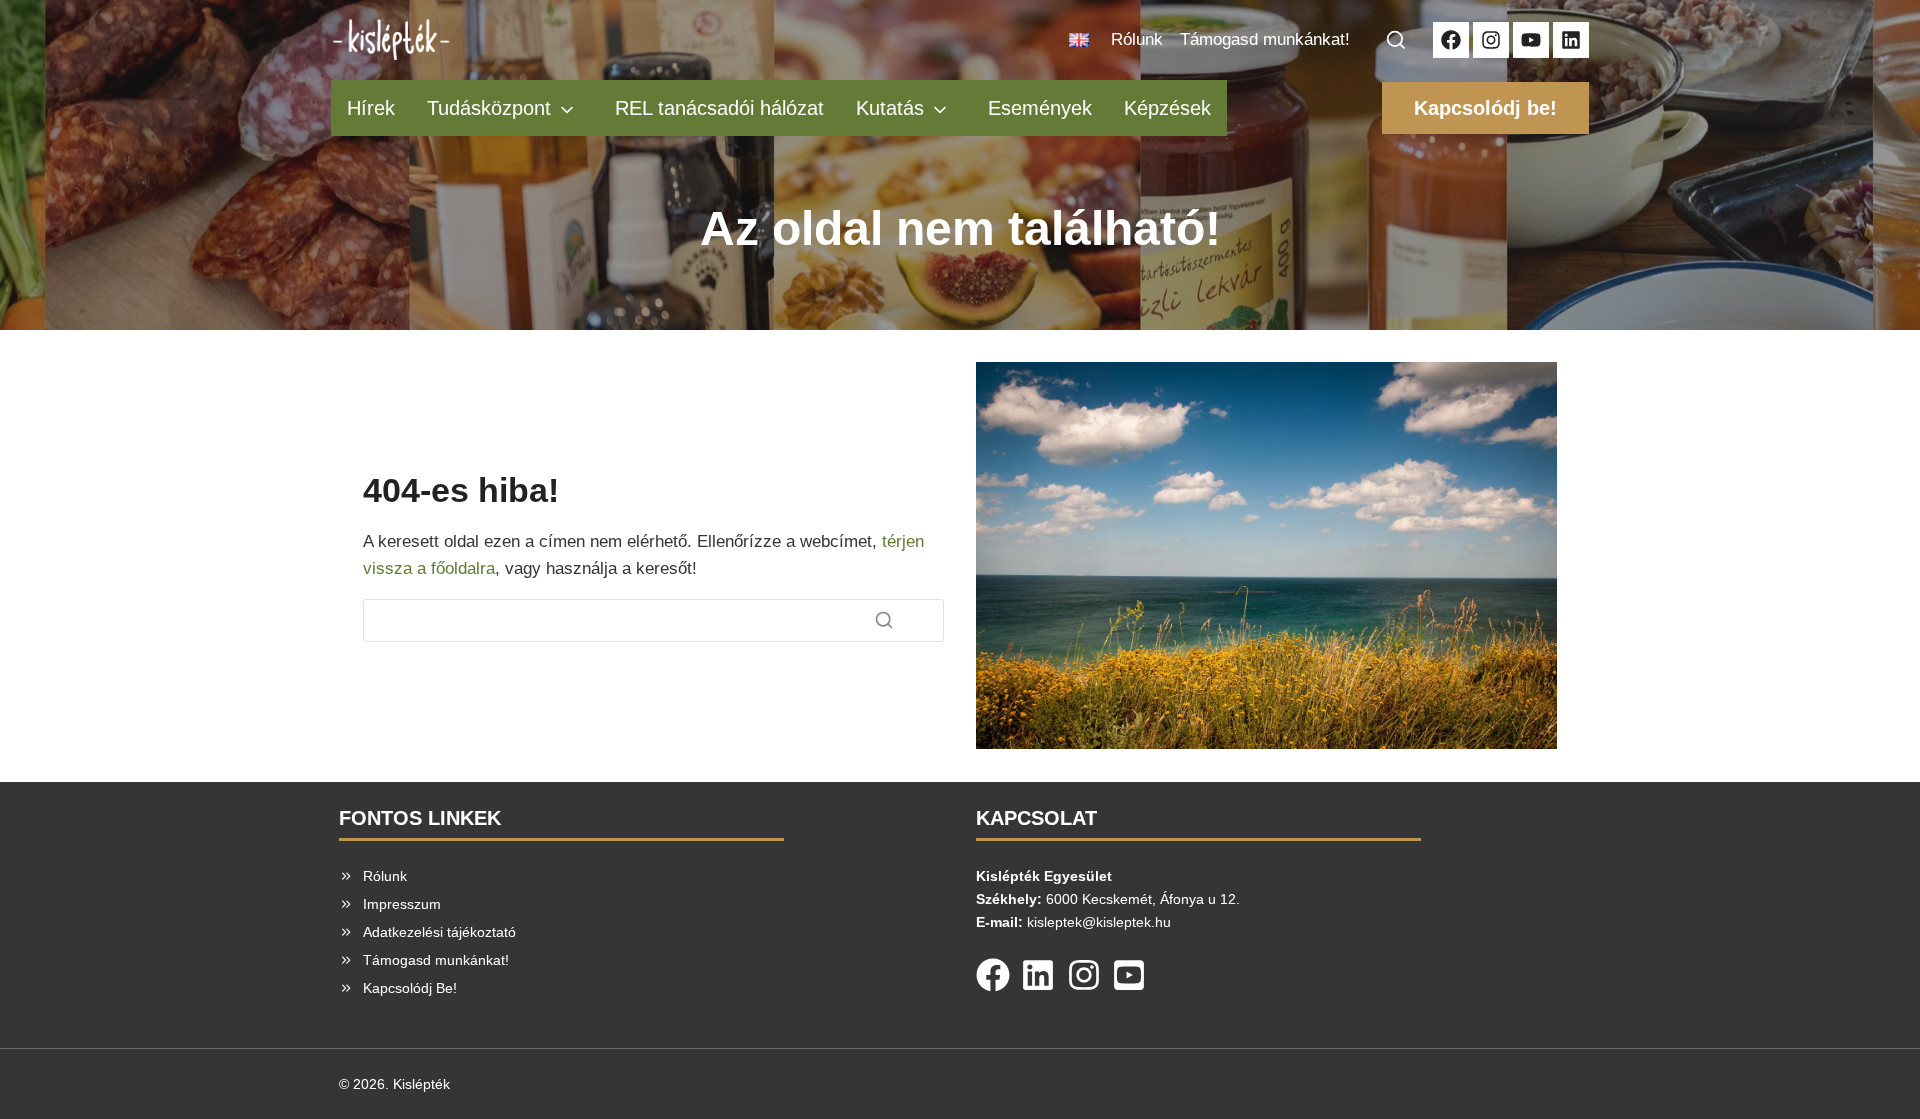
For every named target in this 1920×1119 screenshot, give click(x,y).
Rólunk (1137, 39)
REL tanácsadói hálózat (719, 108)
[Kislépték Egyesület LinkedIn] (1571, 40)
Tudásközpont (489, 108)
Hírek (371, 108)
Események (1040, 108)
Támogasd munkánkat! (1265, 39)
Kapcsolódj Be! (410, 988)
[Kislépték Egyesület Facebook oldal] (1451, 40)
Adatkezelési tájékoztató (439, 932)
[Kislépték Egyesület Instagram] (1491, 40)
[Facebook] (993, 971)
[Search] (884, 620)
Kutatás (890, 108)
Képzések (1167, 108)
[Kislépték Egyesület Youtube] (1531, 40)
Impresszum (402, 904)
